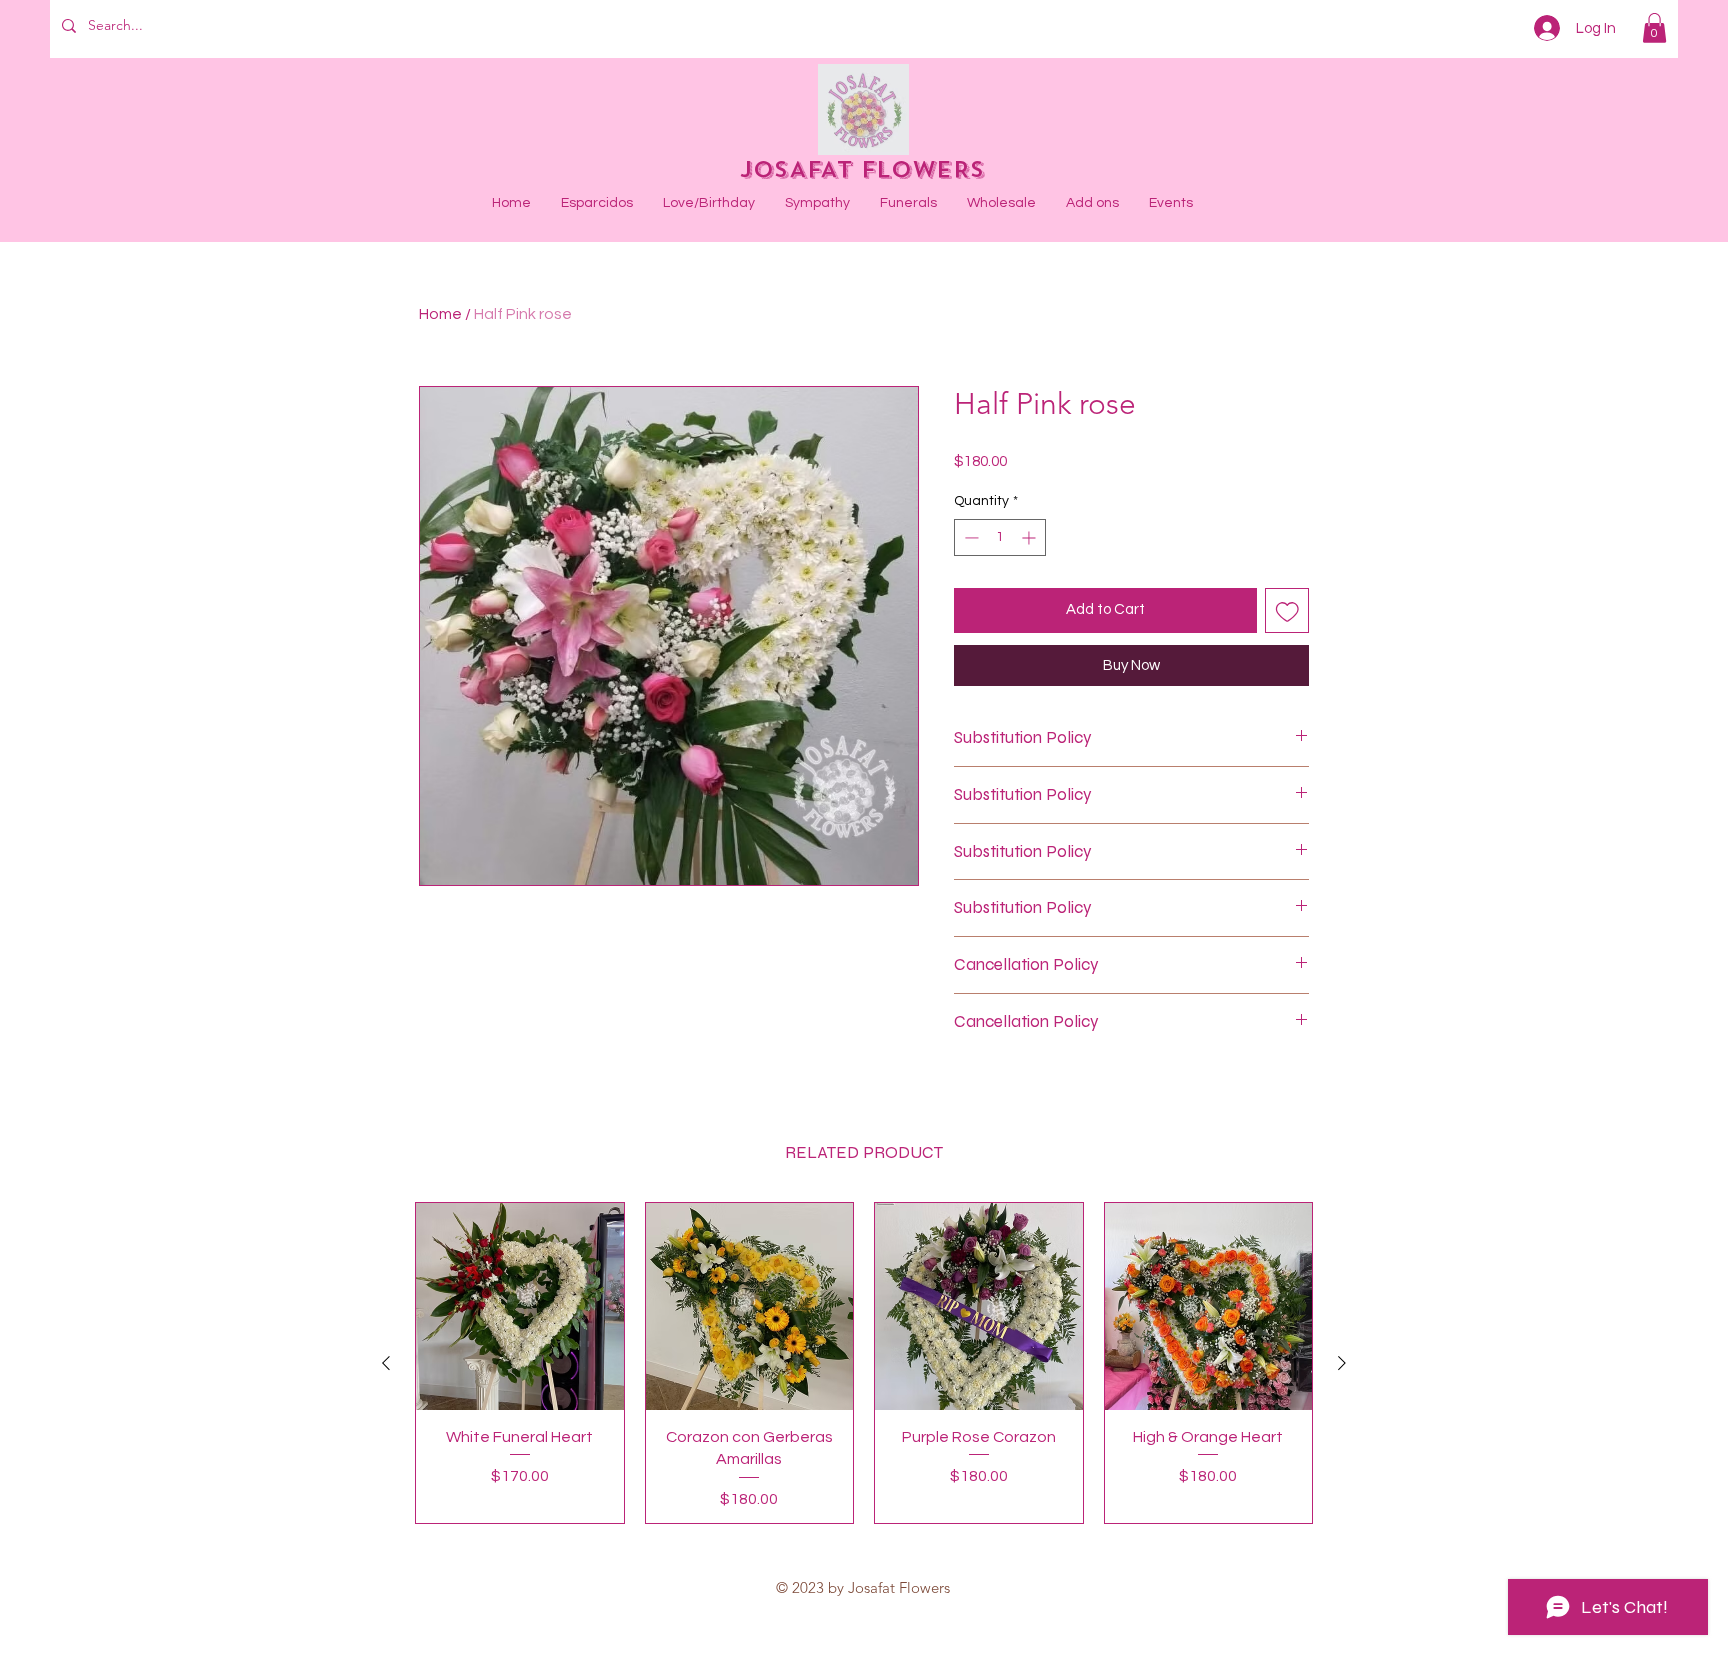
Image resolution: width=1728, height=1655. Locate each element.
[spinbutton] (1000, 537)
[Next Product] (1342, 1363)
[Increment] (1030, 537)
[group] (864, 1363)
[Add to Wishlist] (1287, 610)
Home (440, 314)
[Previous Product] (386, 1363)
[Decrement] (969, 537)
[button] (1654, 28)
